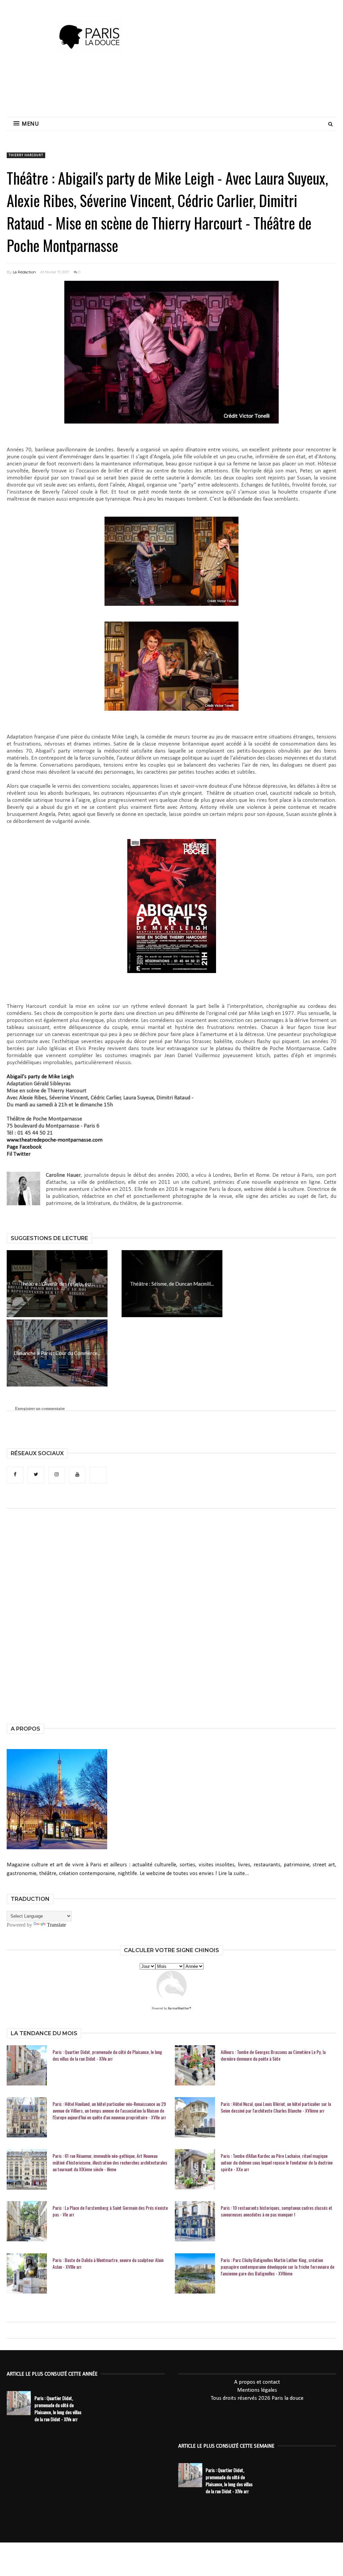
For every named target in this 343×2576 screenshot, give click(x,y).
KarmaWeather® (180, 2009)
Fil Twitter (19, 1154)
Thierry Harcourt (26, 155)
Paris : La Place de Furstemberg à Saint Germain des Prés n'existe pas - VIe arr (110, 2211)
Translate (56, 1925)
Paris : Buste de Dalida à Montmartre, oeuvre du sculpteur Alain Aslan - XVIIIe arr (108, 2263)
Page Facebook (24, 1147)
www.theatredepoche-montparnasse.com (55, 1140)
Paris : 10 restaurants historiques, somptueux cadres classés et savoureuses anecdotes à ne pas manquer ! (277, 2211)
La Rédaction (24, 272)
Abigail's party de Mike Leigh (41, 1077)
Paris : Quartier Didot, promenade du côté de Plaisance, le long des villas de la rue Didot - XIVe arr (107, 2055)
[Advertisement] (171, 89)
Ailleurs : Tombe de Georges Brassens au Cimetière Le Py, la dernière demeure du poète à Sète (273, 2055)
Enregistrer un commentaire (40, 1408)
